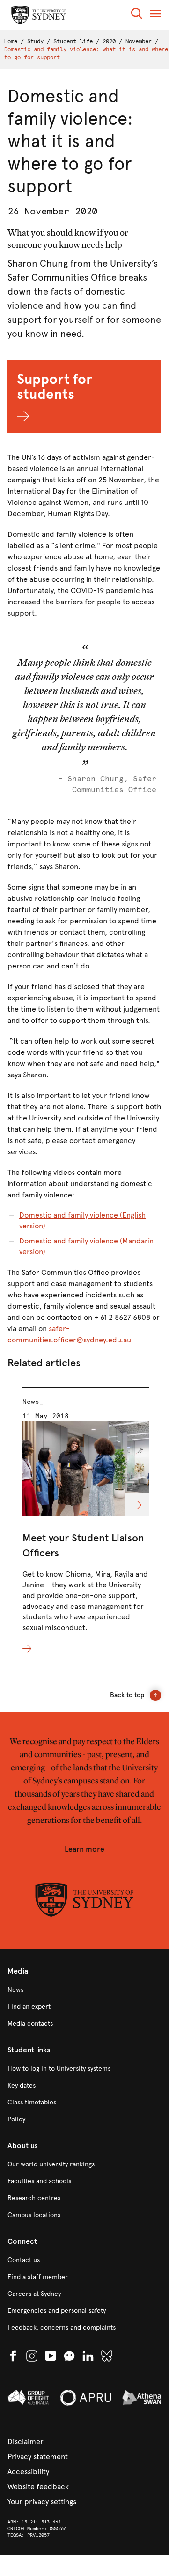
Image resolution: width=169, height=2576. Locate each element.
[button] (137, 15)
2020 (109, 41)
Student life (73, 41)
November (139, 41)
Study (35, 41)
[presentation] (86, 1521)
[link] (84, 1990)
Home (11, 41)
